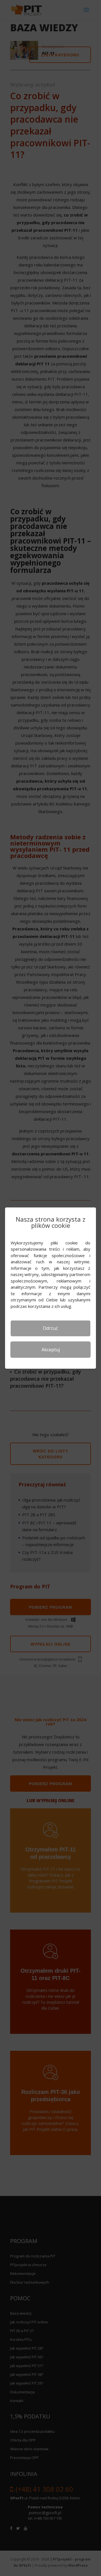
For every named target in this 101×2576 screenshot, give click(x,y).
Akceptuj (51, 1349)
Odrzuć (50, 1328)
